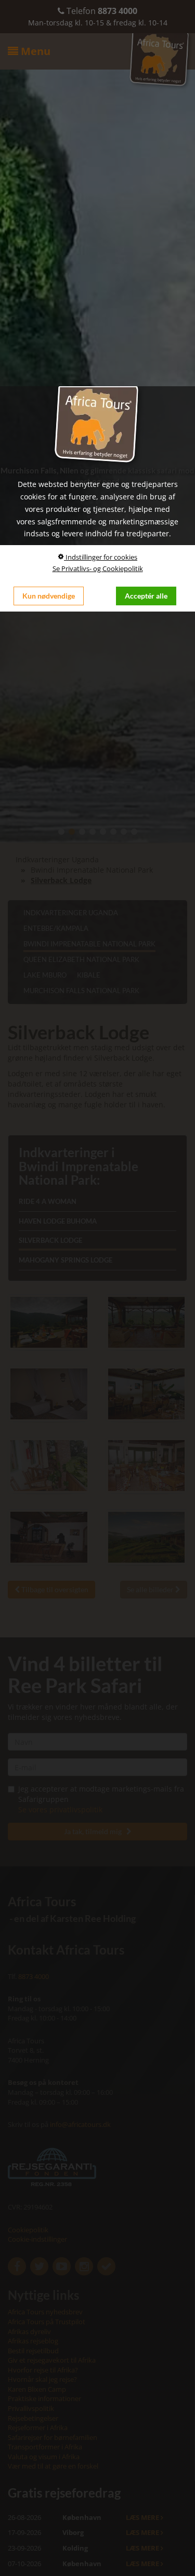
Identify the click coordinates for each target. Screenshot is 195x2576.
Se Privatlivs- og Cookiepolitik (98, 568)
